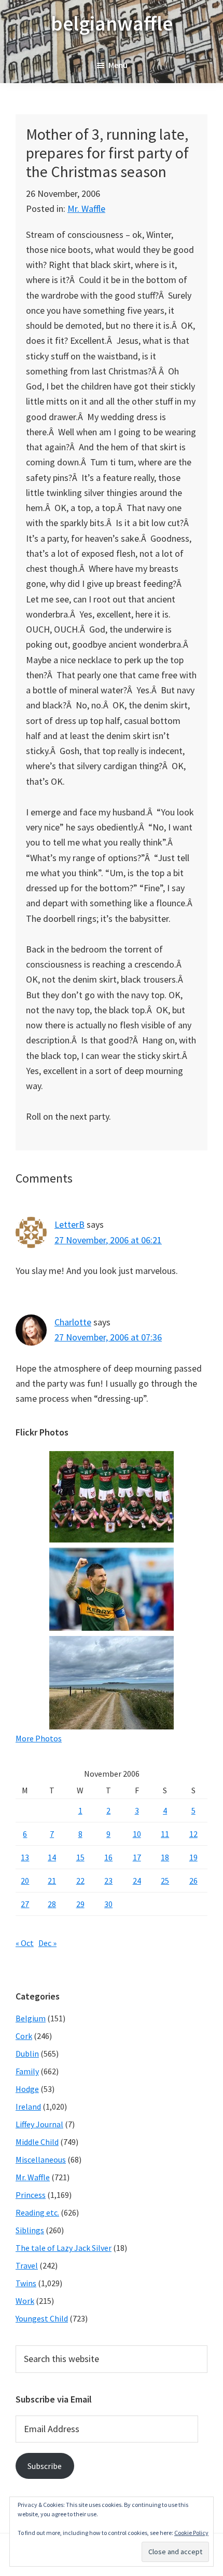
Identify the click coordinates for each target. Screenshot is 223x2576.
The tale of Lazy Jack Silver (64, 2248)
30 (108, 1904)
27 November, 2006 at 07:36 (108, 1337)
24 (137, 1881)
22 (80, 1881)
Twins (26, 2283)
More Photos (39, 1738)
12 (193, 1834)
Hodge (27, 2089)
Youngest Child (42, 2318)
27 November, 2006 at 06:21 (108, 1240)
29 (80, 1904)
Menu (118, 65)
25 (165, 1881)
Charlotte (73, 1322)
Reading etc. (37, 2212)
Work (25, 2301)
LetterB (69, 1224)
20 (25, 1881)
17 (137, 1857)
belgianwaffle (112, 23)
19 (193, 1857)
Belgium (31, 2018)
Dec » (47, 1943)
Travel (27, 2265)
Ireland (28, 2107)
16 (108, 1857)
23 (108, 1881)
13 (25, 1857)
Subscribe (45, 2466)
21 (52, 1881)
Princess (31, 2195)
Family (27, 2071)
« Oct (25, 1943)
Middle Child (37, 2142)
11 (165, 1834)
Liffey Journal (39, 2124)
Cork (24, 2036)
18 (165, 1857)
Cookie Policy (191, 2533)
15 (80, 1857)
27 (25, 1904)
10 (137, 1834)
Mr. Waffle (86, 209)
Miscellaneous (41, 2159)
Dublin (27, 2054)
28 (52, 1904)
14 (52, 1857)
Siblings (30, 2230)
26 (193, 1881)
